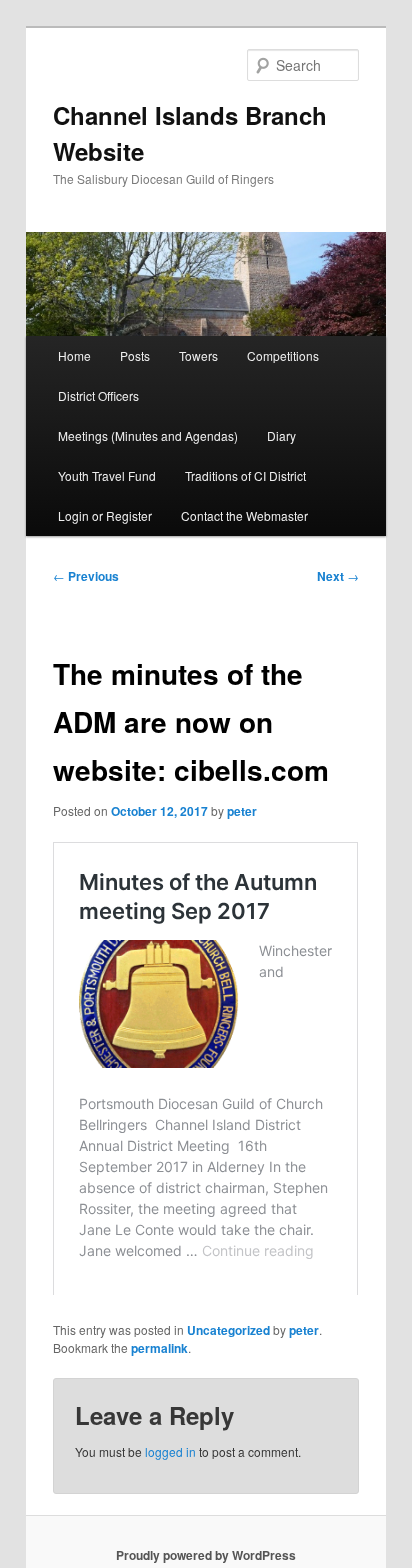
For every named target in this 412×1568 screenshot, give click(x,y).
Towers (198, 355)
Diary (281, 435)
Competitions (283, 355)
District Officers (98, 395)
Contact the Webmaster (244, 515)
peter (242, 811)
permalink (159, 1421)
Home (74, 355)
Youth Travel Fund (107, 475)
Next (338, 576)
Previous (86, 576)
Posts (135, 355)
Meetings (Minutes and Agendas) (148, 435)
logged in (170, 1524)
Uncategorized (228, 1403)
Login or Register (105, 515)
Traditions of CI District (245, 475)
